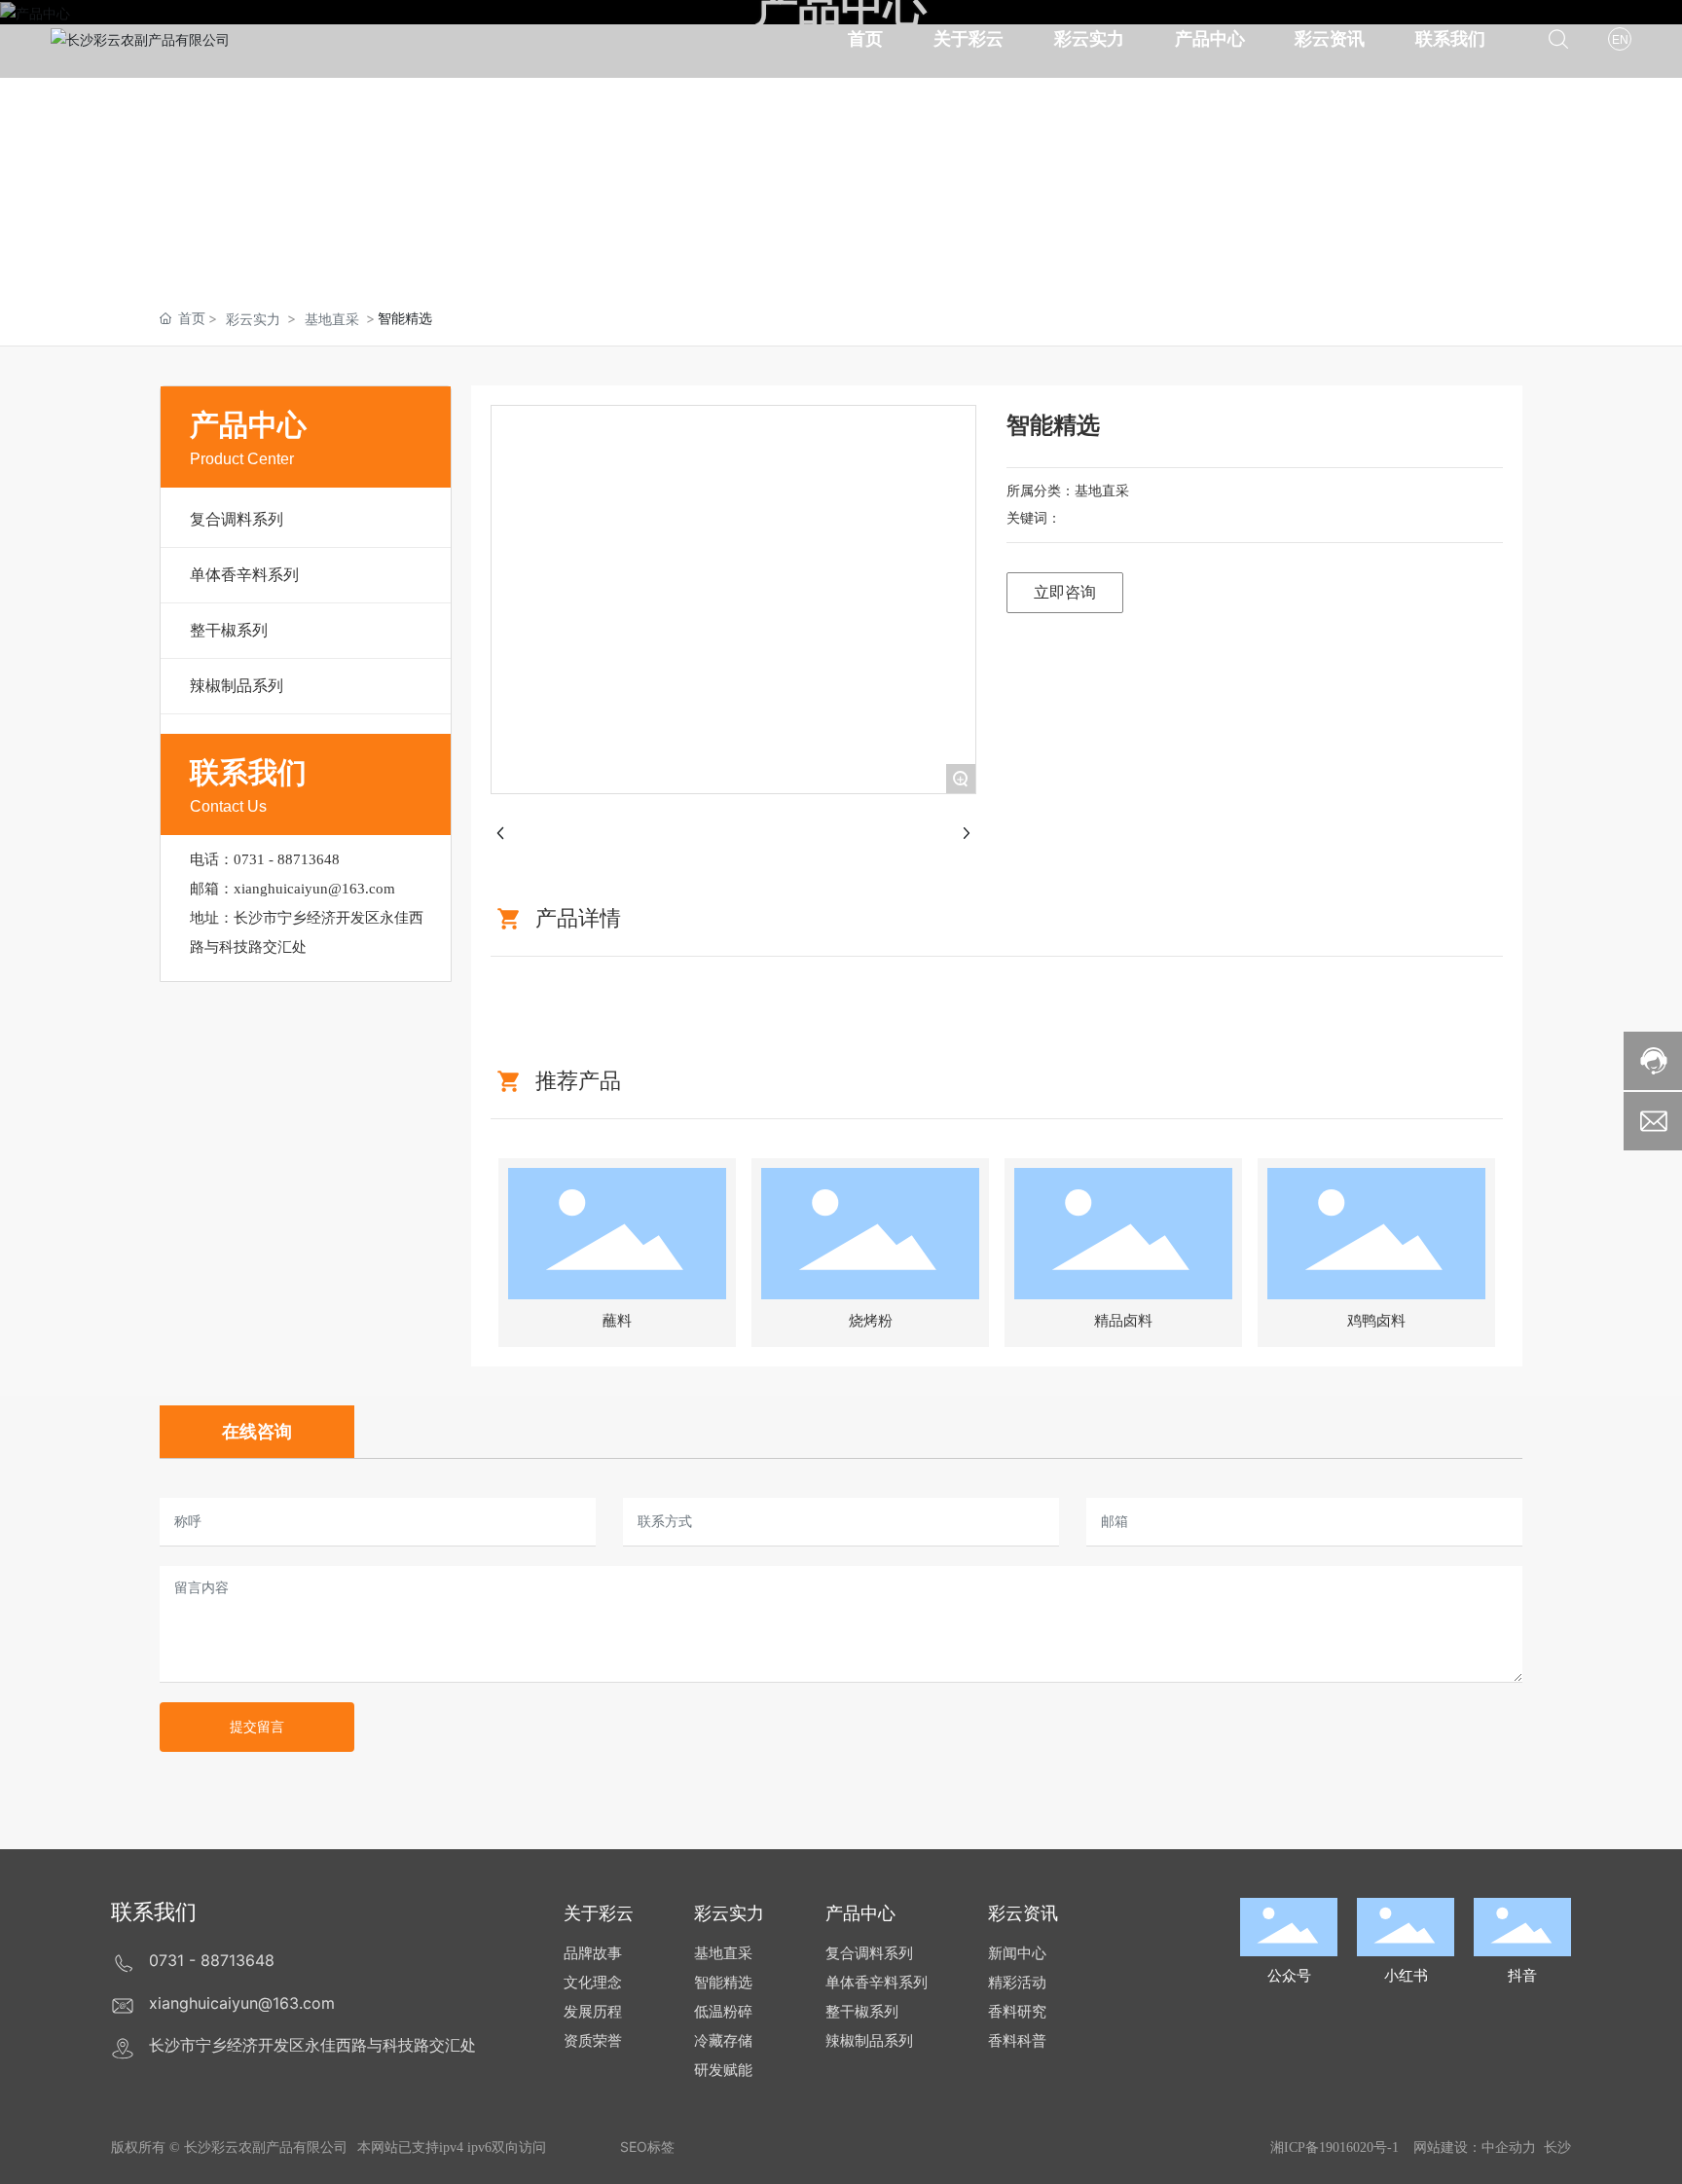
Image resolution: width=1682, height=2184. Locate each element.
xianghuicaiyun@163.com (314, 889)
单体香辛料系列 (244, 574)
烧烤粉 (871, 1321)
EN (1620, 40)
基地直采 (332, 319)
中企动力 (1509, 2147)
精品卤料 (1123, 1321)
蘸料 (617, 1321)
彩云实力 (253, 319)
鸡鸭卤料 (1376, 1321)
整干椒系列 (229, 630)
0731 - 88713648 (287, 859)
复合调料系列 (237, 519)
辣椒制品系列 (237, 685)
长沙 (1557, 2147)
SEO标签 (647, 2147)
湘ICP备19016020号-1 (1335, 2148)
